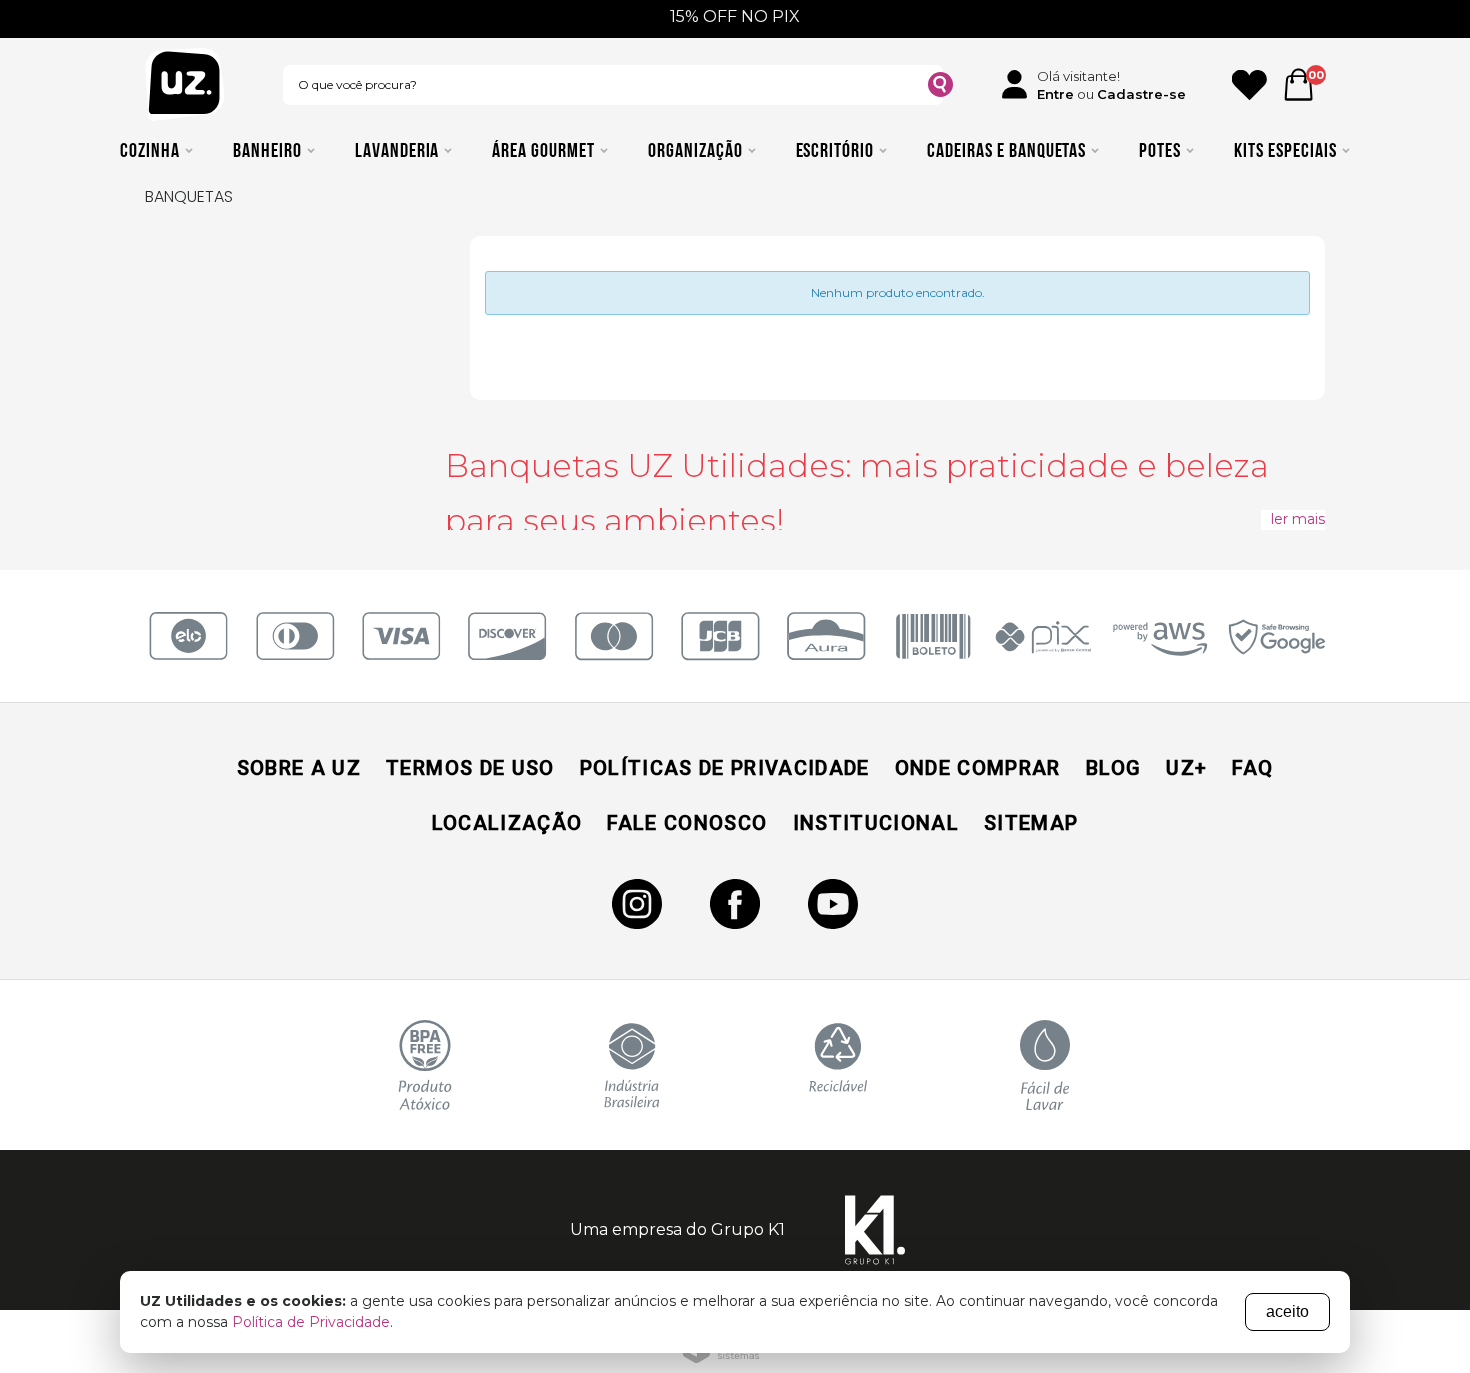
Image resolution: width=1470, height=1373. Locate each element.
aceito (1287, 1311)
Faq (1252, 768)
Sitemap (1031, 823)
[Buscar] (940, 87)
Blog (1113, 768)
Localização (507, 823)
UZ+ (1186, 768)
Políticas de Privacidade (725, 768)
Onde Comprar (978, 768)
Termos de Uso (470, 768)
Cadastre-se (1141, 94)
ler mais (1298, 519)
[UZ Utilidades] (185, 84)
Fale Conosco (687, 823)
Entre (1055, 94)
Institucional (876, 823)
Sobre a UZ (299, 768)
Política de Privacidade (311, 1322)
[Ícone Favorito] (1249, 85)
